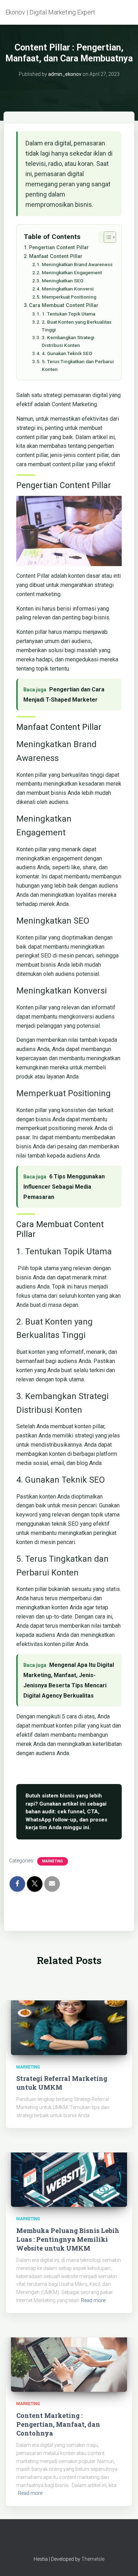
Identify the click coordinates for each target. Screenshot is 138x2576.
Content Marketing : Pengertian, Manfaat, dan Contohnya (58, 2424)
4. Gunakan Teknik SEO (67, 353)
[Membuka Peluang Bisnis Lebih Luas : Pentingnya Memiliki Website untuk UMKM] (69, 2175)
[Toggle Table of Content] (106, 237)
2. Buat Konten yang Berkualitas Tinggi (77, 326)
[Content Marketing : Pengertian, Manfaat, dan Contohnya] (69, 2359)
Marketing (53, 1861)
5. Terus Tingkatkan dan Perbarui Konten (78, 365)
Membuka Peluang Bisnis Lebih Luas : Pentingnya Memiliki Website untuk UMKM (68, 2239)
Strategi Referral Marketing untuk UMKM (62, 2083)
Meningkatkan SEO (63, 281)
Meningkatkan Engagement (72, 272)
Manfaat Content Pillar (56, 256)
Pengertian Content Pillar (59, 248)
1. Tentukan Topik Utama (68, 314)
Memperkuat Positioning (69, 297)
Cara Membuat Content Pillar (64, 305)
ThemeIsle (93, 2559)
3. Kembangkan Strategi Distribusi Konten (68, 341)
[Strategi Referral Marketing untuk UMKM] (69, 2022)
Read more (93, 2300)
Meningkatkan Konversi (68, 289)
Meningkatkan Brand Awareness (77, 264)
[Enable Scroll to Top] (124, 2562)
